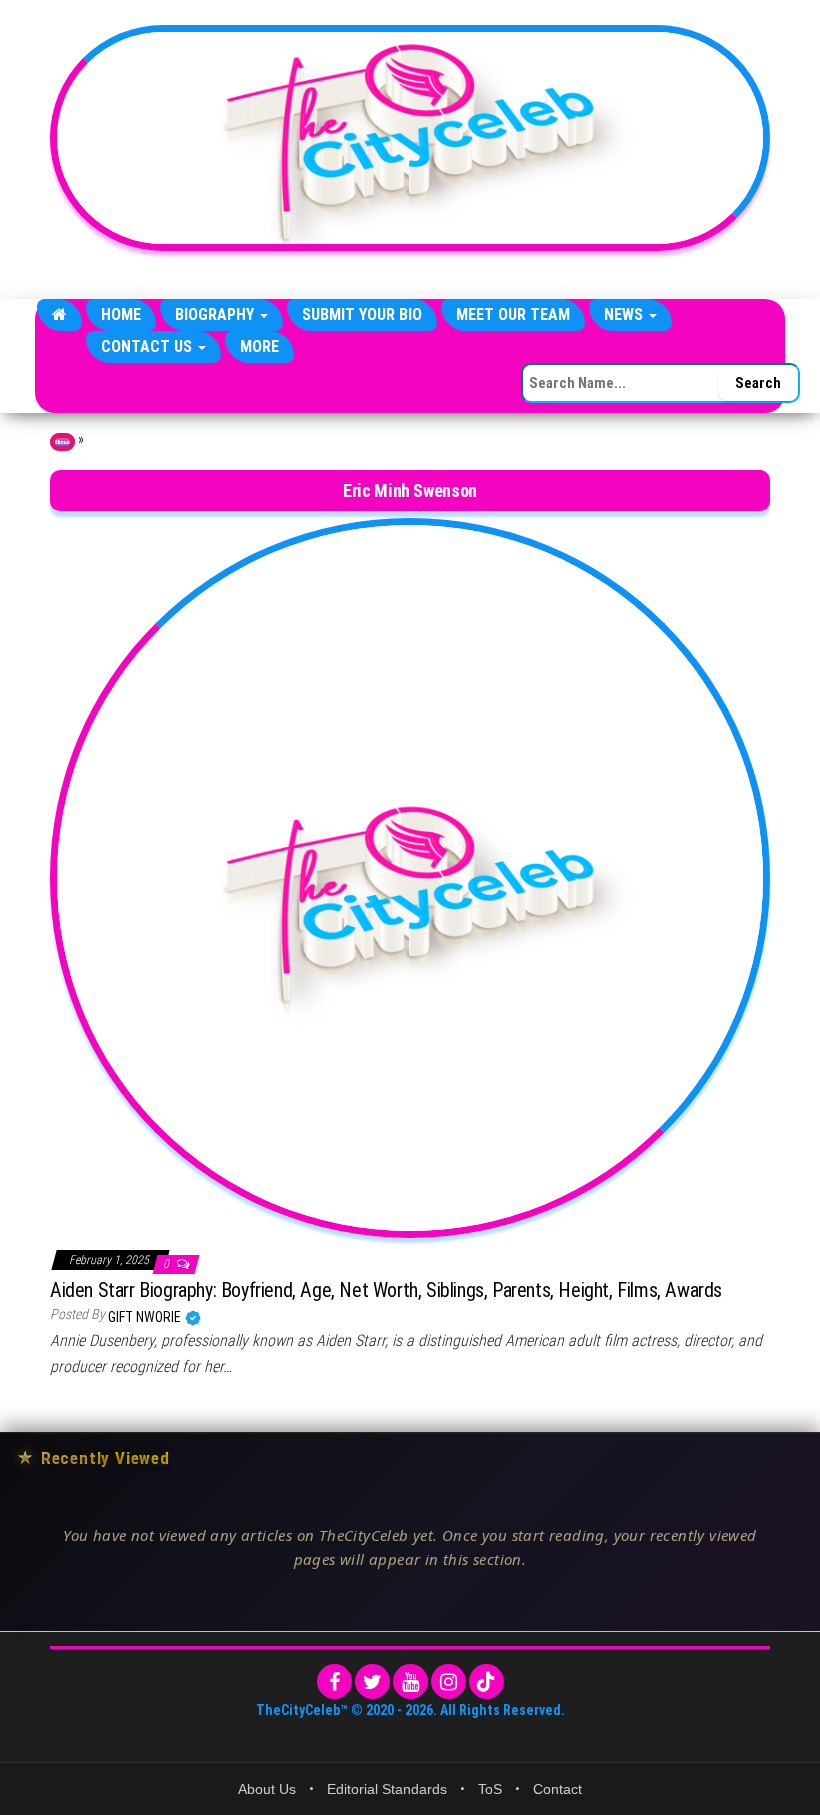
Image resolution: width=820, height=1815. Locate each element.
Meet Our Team (513, 314)
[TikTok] (486, 1681)
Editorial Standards (387, 1789)
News (625, 314)
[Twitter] (372, 1681)
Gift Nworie (146, 1317)
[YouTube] (410, 1681)
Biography (216, 314)
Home (121, 314)
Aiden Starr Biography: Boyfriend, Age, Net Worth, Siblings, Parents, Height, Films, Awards (386, 1290)
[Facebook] (334, 1681)
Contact (557, 1789)
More (259, 346)
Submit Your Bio (362, 314)
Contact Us (148, 346)
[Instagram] (448, 1681)
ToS (490, 1789)
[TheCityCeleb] (59, 315)
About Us (267, 1789)
